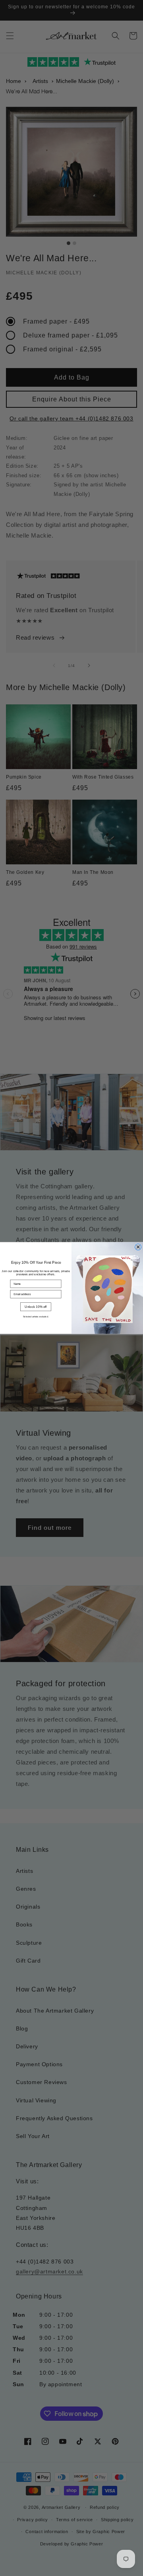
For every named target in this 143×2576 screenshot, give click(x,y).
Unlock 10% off (36, 1307)
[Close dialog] (138, 1247)
